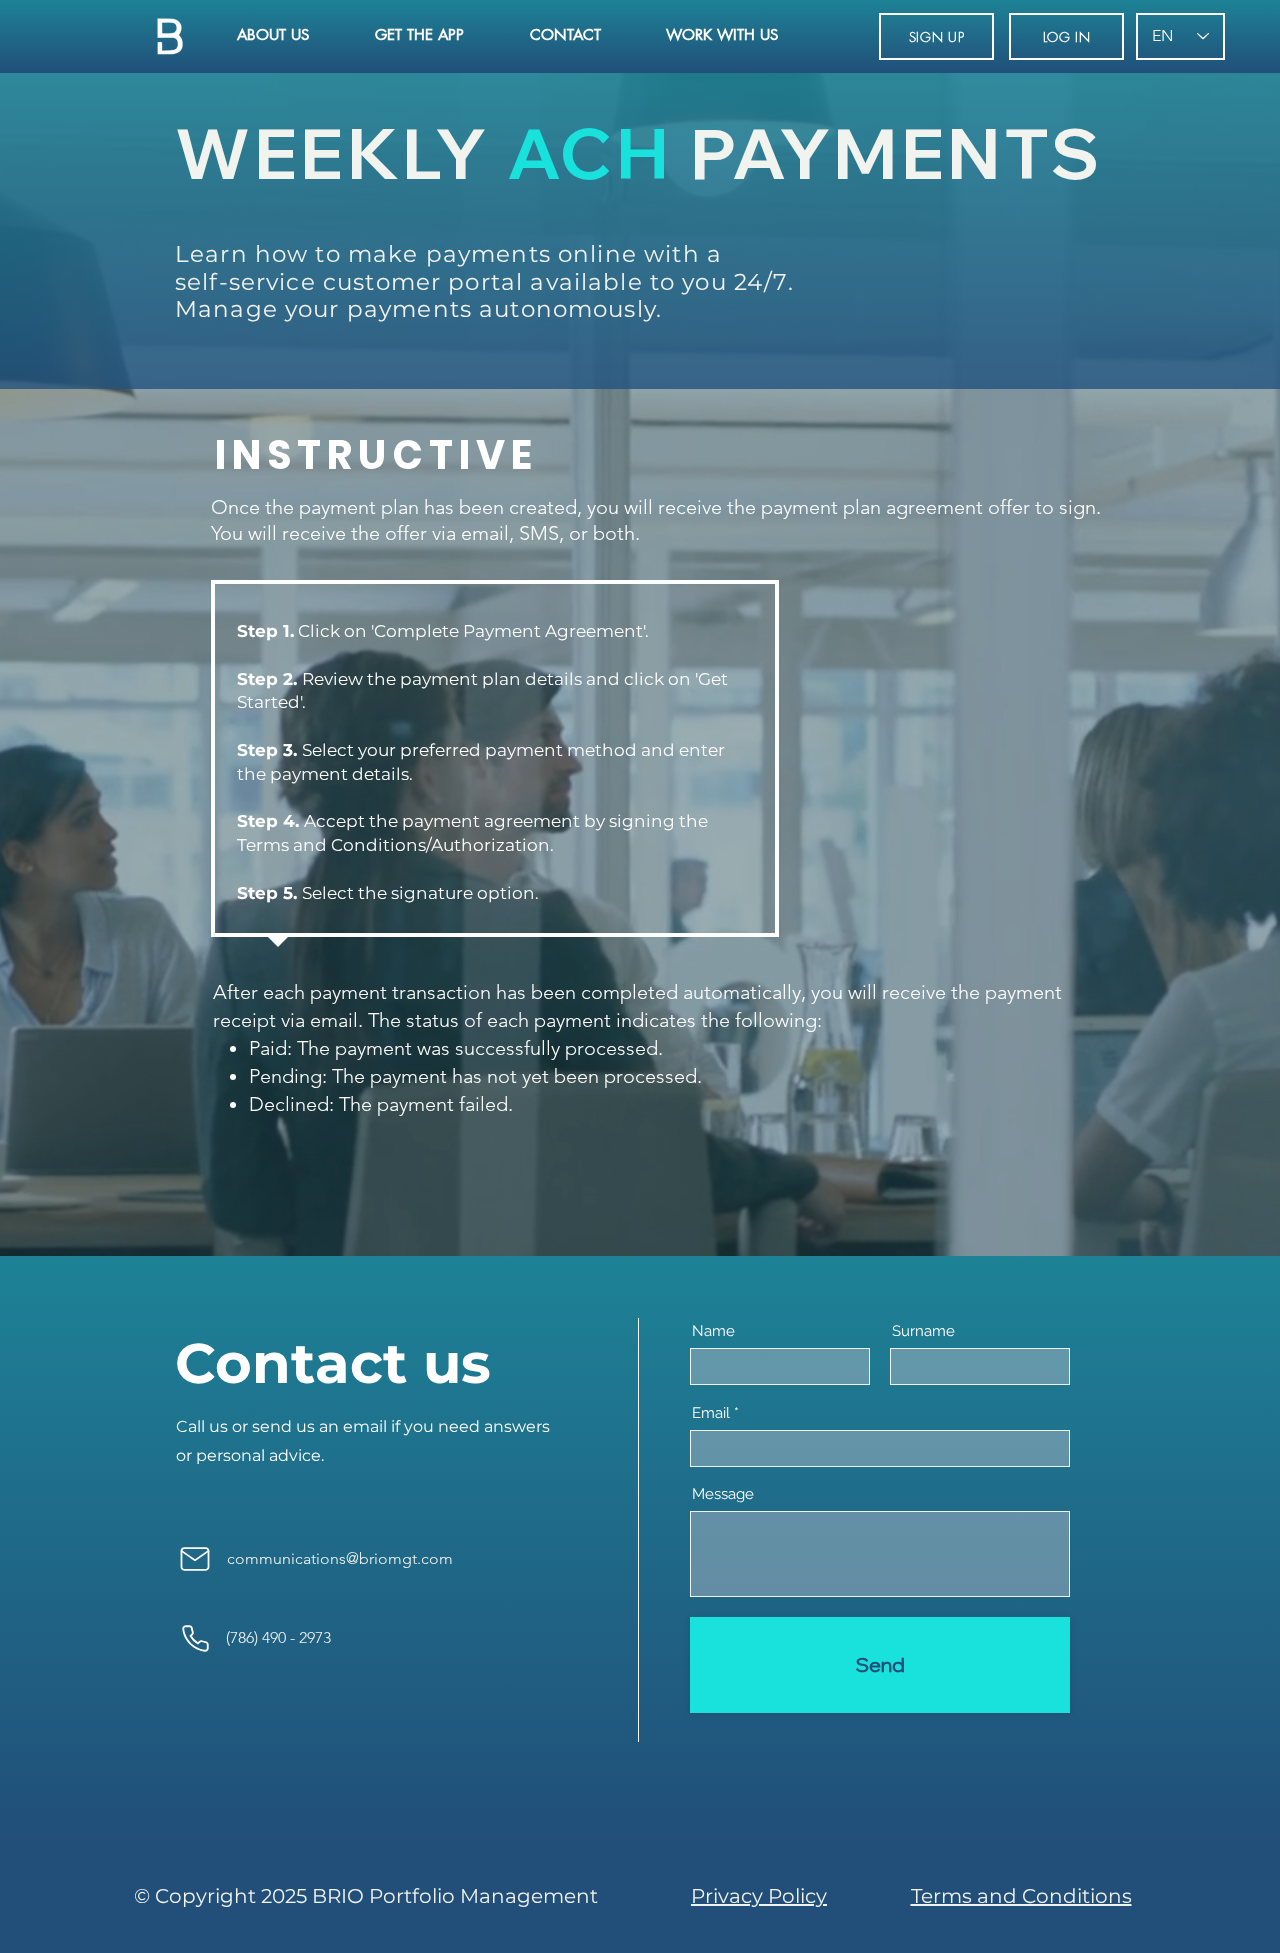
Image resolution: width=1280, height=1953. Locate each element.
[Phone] (195, 1638)
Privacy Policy (759, 1896)
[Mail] (195, 1559)
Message (723, 1494)
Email (711, 1413)
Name (713, 1331)
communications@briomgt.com (340, 1558)
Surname (923, 1331)
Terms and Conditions (1021, 1896)
